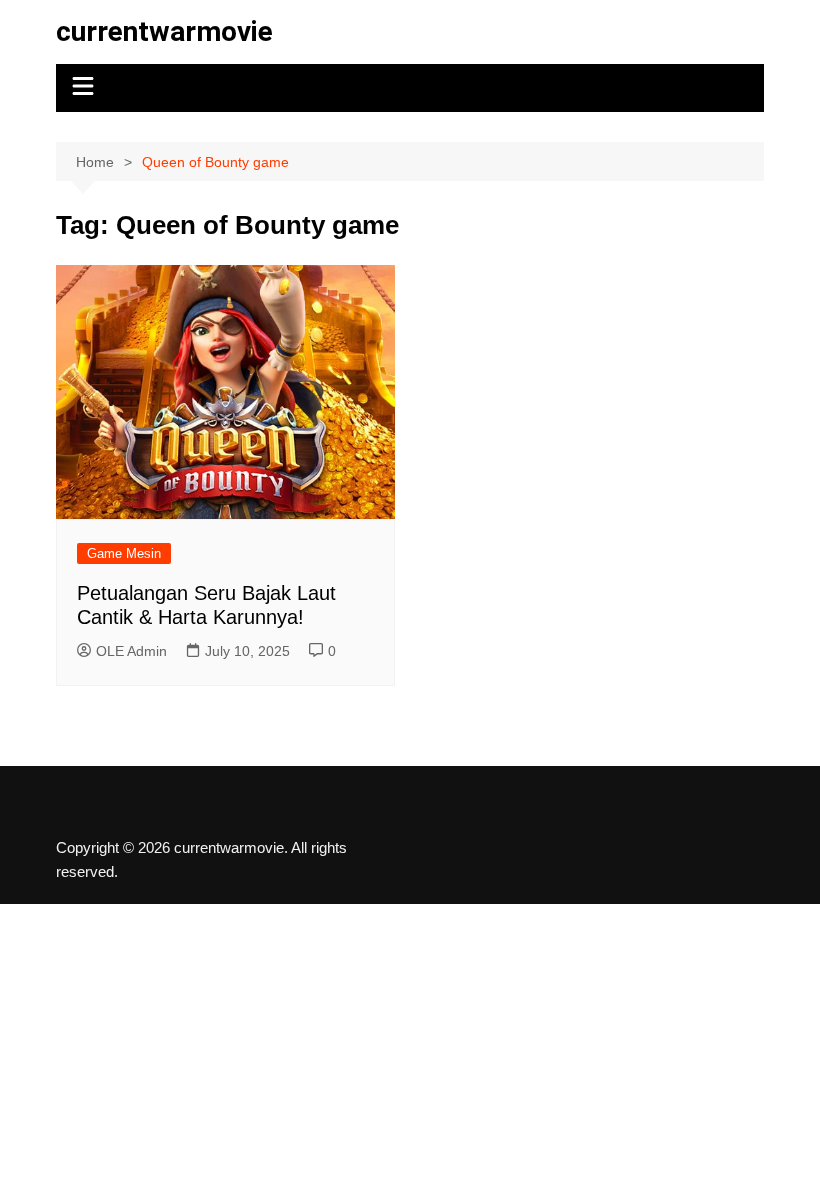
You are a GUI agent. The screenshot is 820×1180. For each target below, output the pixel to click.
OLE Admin (131, 651)
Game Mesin (124, 553)
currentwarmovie (164, 31)
